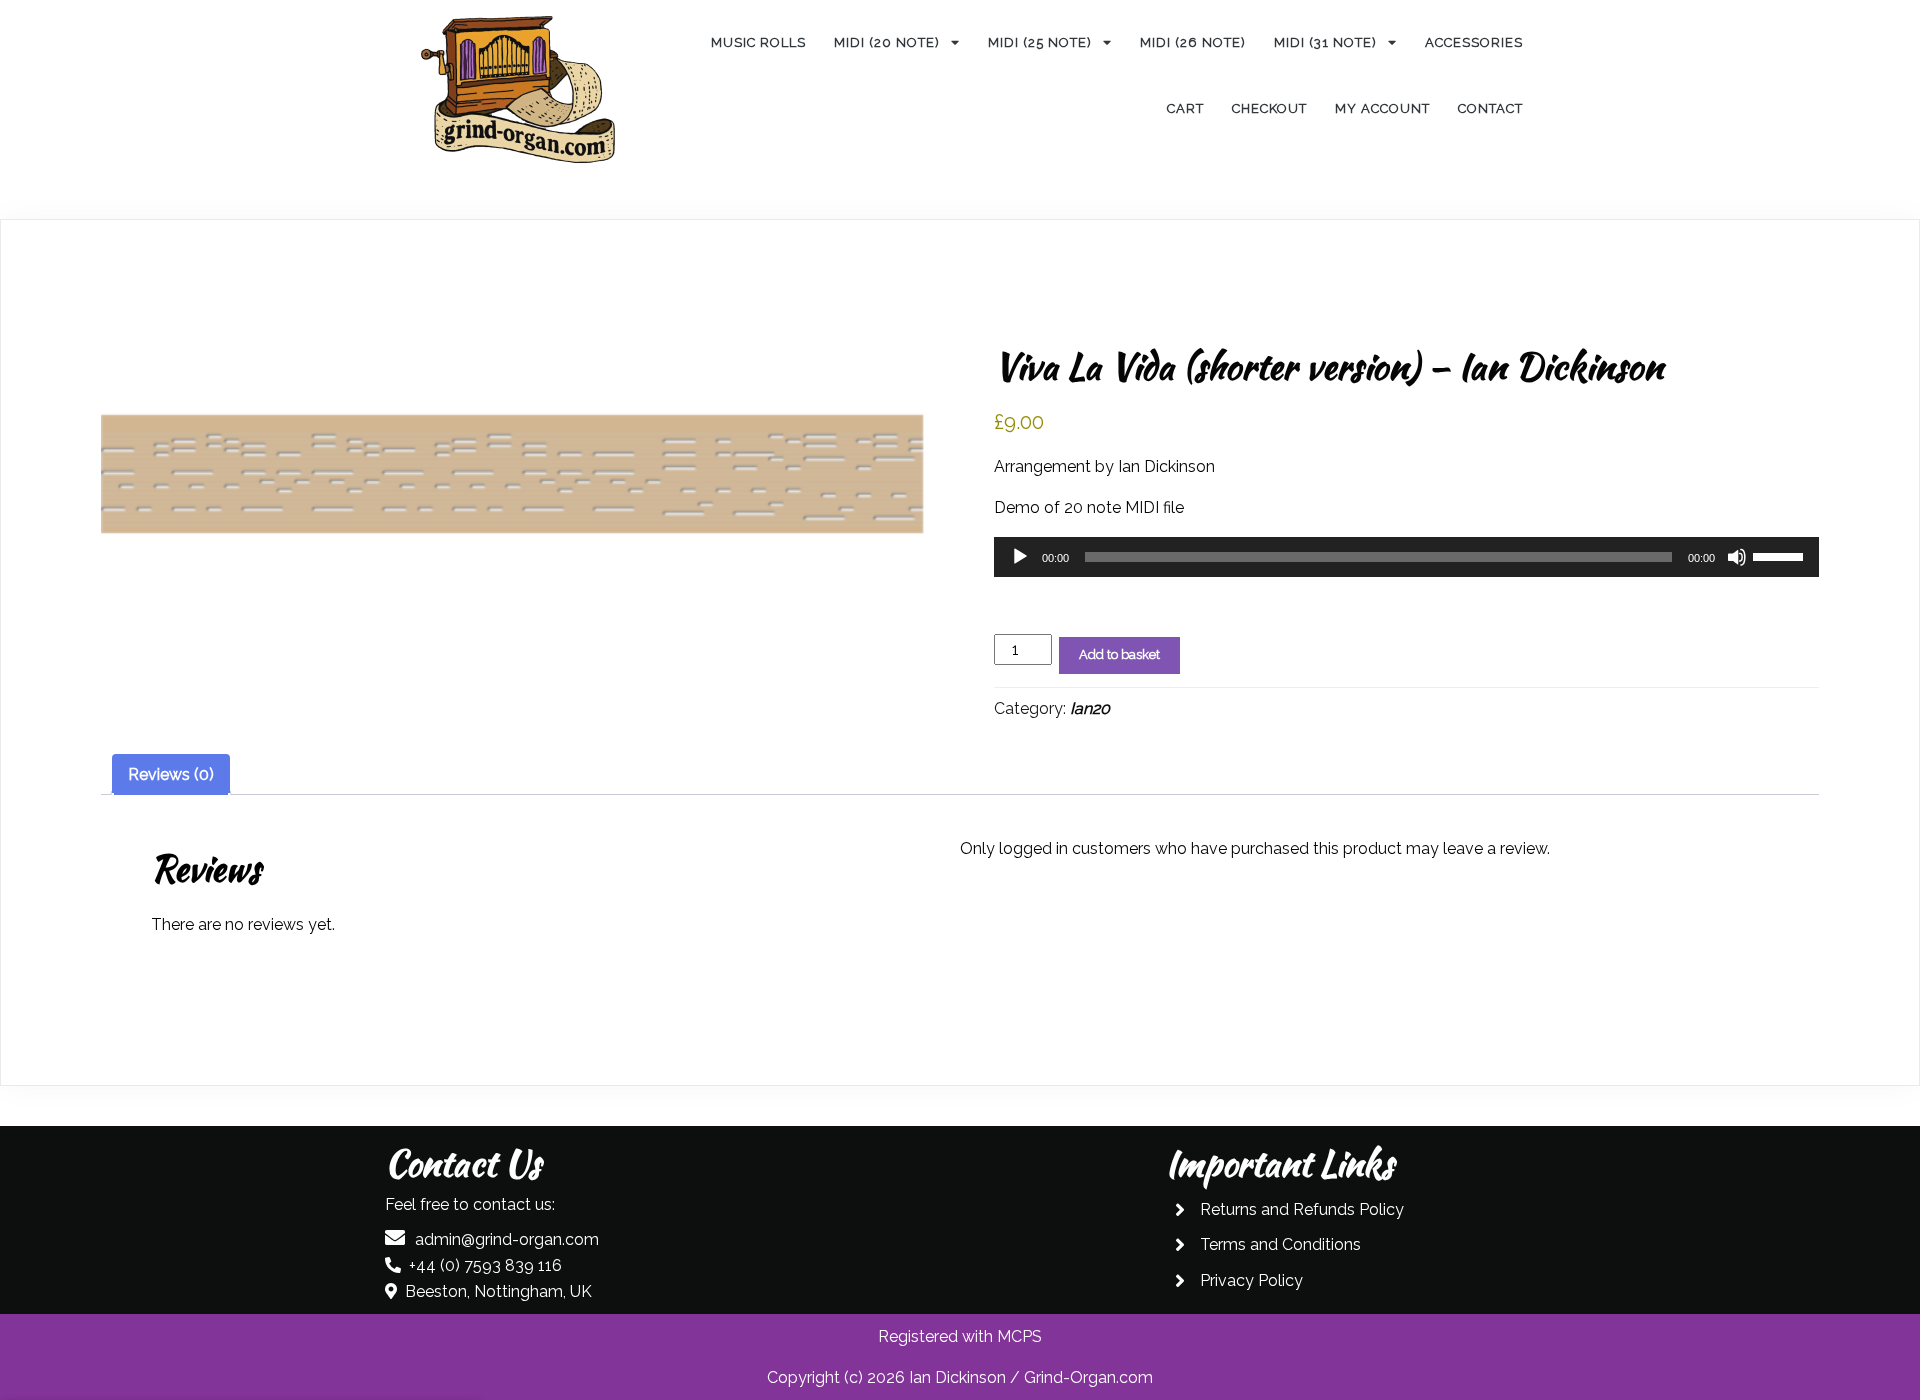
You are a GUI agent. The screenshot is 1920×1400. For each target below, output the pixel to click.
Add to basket (1119, 654)
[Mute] (1737, 557)
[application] (1406, 557)
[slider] (1781, 555)
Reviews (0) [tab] (171, 774)
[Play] (1020, 557)
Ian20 (1090, 708)
